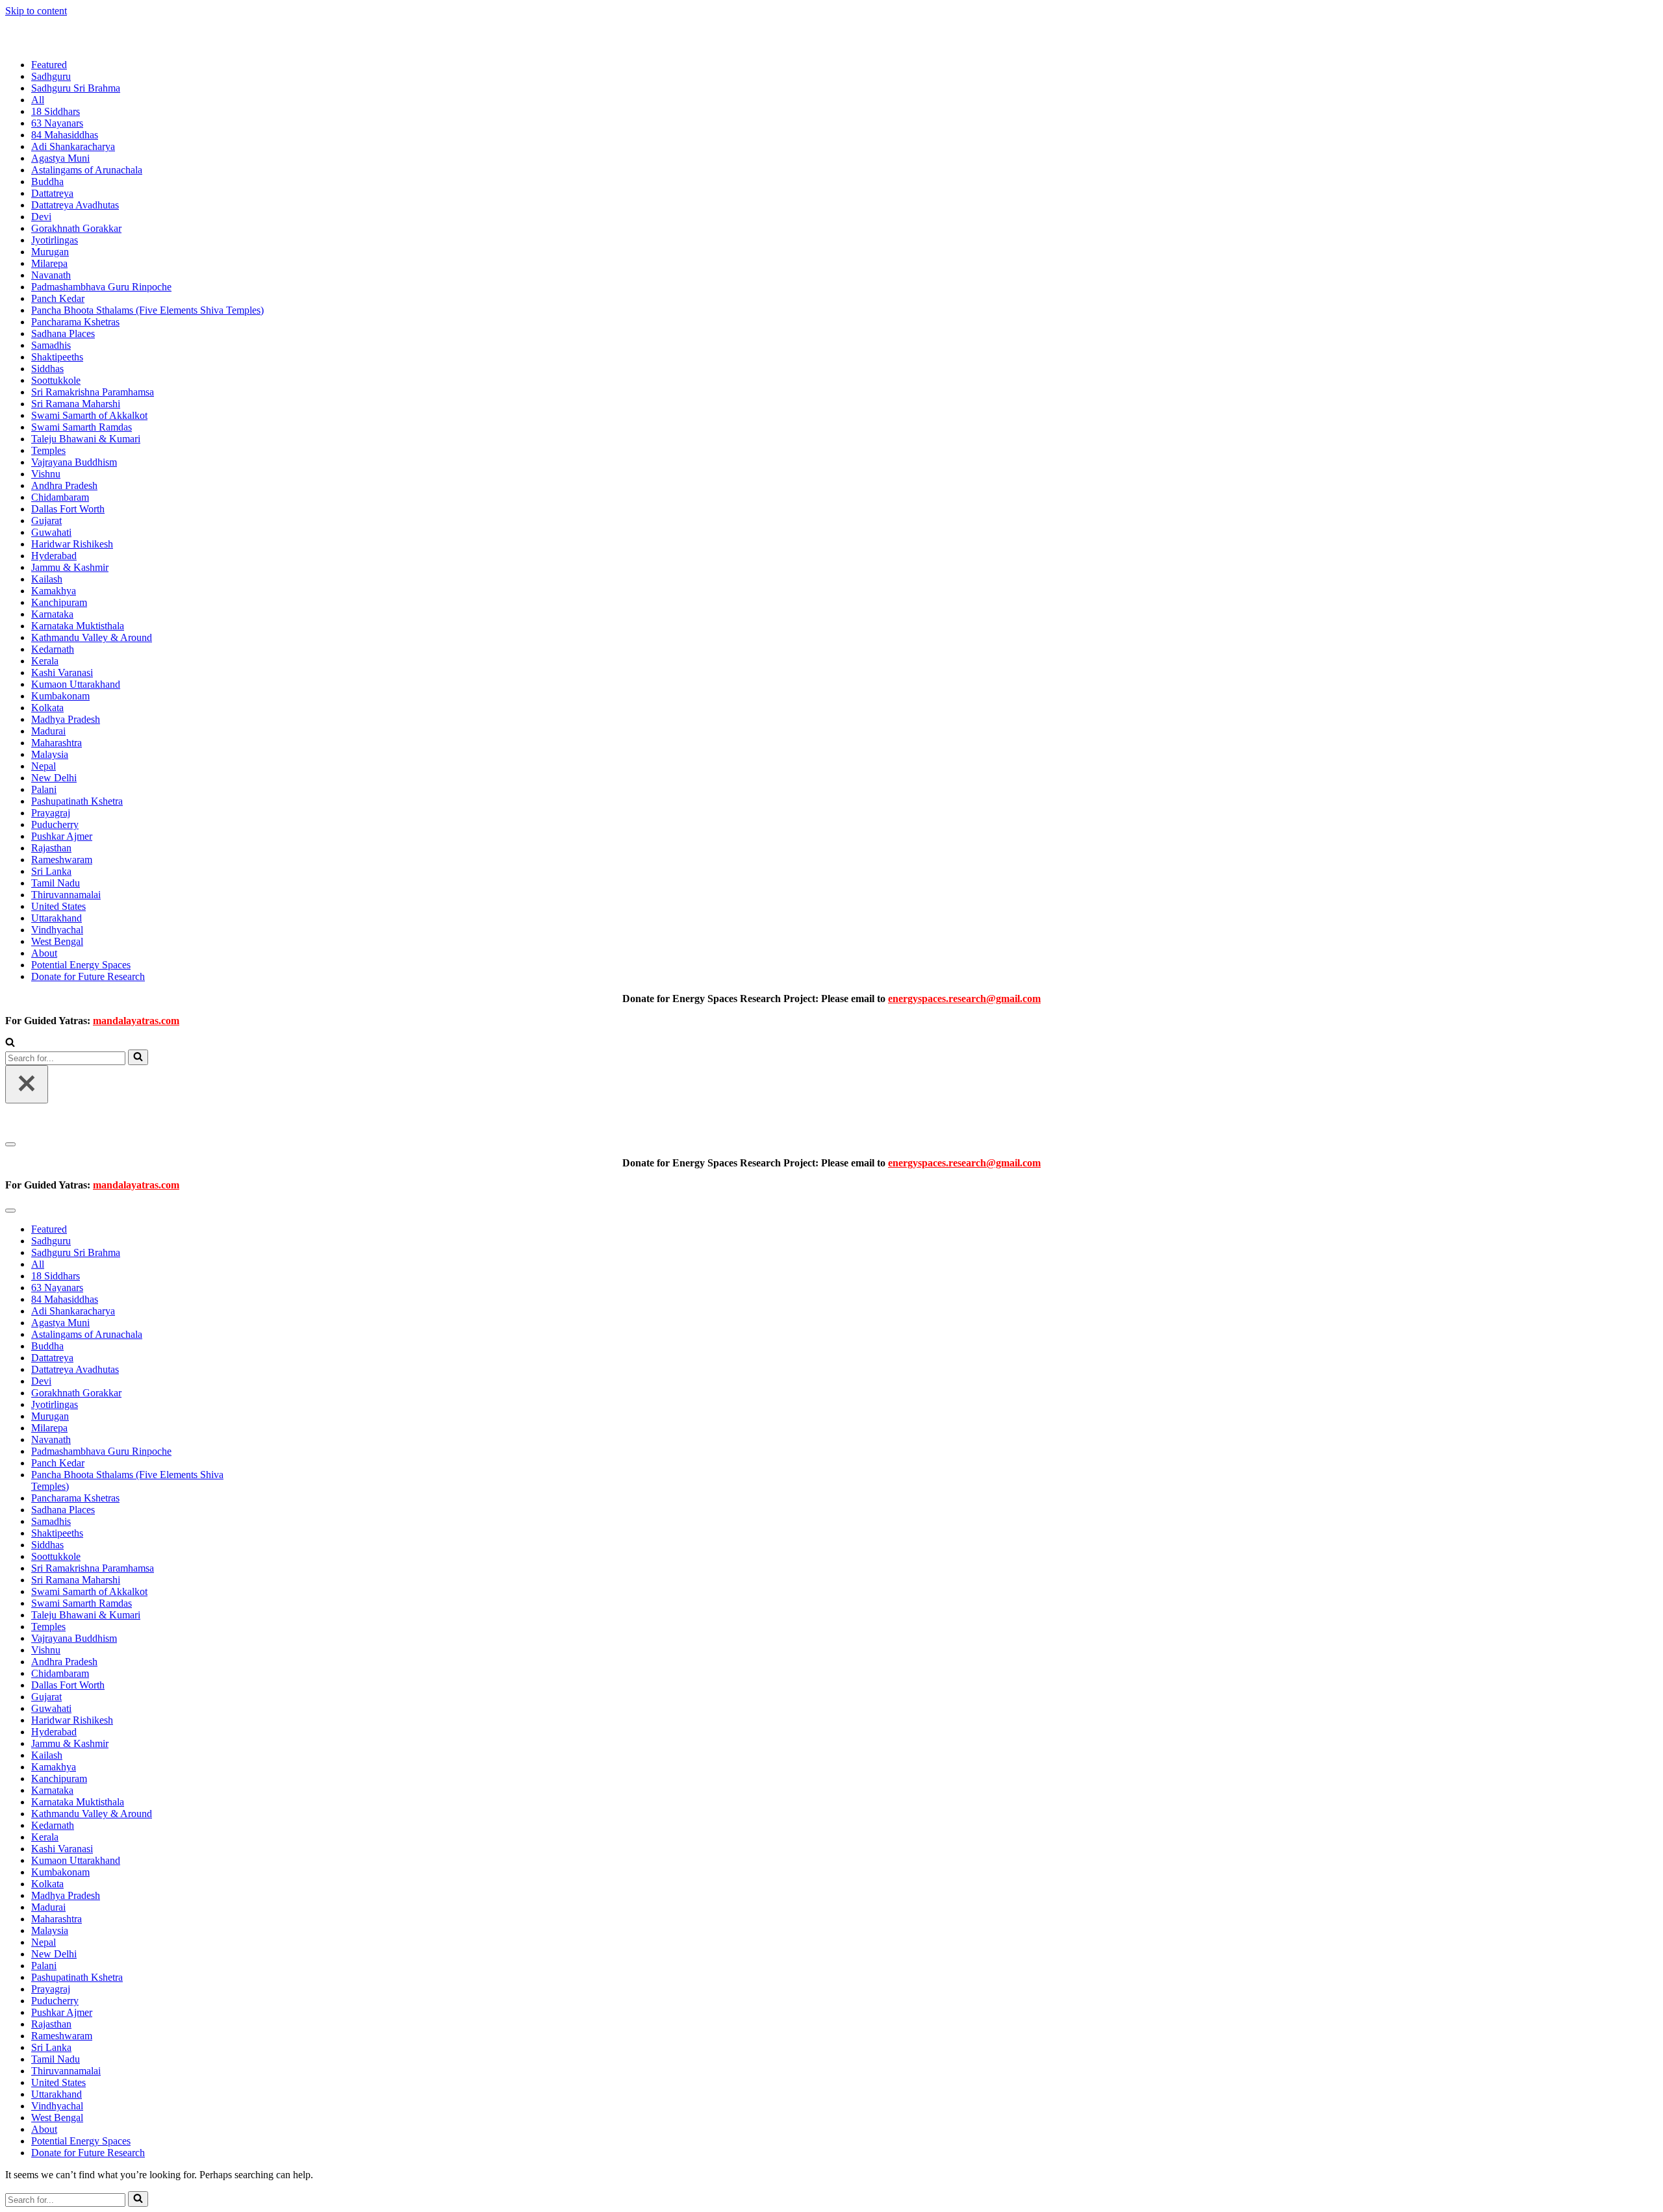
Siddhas (47, 369)
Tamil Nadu (56, 883)
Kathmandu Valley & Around (92, 637)
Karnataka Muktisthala (78, 626)
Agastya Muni (60, 158)
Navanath (51, 275)
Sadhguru (51, 76)
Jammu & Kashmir (70, 567)
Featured (49, 65)
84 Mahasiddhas (65, 135)
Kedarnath (53, 649)
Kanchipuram (59, 602)
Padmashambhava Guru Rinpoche (101, 287)
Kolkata (47, 708)
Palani (44, 789)
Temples (48, 450)
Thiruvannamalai (66, 895)
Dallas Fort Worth (68, 509)
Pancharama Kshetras (75, 322)
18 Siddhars (56, 111)
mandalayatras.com (136, 1021)
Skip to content (36, 11)
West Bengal (57, 941)
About (44, 953)
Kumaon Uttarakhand (76, 684)
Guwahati (51, 532)
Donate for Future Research (88, 976)
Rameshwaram (62, 860)
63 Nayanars (57, 123)
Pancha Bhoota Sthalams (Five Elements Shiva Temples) (147, 310)
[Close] (27, 1084)
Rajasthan (51, 848)
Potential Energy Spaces (81, 965)
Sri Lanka (51, 871)
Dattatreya (52, 193)
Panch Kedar (58, 298)
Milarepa (49, 263)
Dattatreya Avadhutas (75, 205)
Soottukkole (56, 380)
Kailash (47, 579)
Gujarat (46, 521)
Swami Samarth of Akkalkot (89, 415)
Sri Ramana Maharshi (76, 404)
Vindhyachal (57, 930)
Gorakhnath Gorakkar (76, 228)
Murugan (50, 252)
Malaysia (50, 754)
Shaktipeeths (57, 357)
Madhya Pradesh (66, 719)
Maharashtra (57, 743)
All (38, 100)
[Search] (10, 1043)
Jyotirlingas (55, 240)
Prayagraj (51, 813)
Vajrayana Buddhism (74, 462)
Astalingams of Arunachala (87, 170)
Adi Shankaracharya (73, 146)
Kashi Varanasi (62, 672)
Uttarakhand (57, 918)
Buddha (47, 182)
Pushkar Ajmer (62, 836)
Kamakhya (54, 591)
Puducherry (55, 824)
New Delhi (54, 778)
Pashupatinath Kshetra (77, 801)
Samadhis (51, 345)
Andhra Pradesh (64, 485)
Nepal (44, 766)
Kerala (45, 661)
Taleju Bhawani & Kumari (86, 439)
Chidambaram (60, 497)
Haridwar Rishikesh (72, 544)
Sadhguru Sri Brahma (76, 88)
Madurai (48, 731)
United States (58, 906)
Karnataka (52, 614)
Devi (41, 217)
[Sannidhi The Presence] (70, 43)
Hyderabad (54, 556)
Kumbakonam (60, 696)
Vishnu (46, 474)
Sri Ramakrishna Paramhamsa (93, 392)
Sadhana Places (63, 333)
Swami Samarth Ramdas (82, 427)
